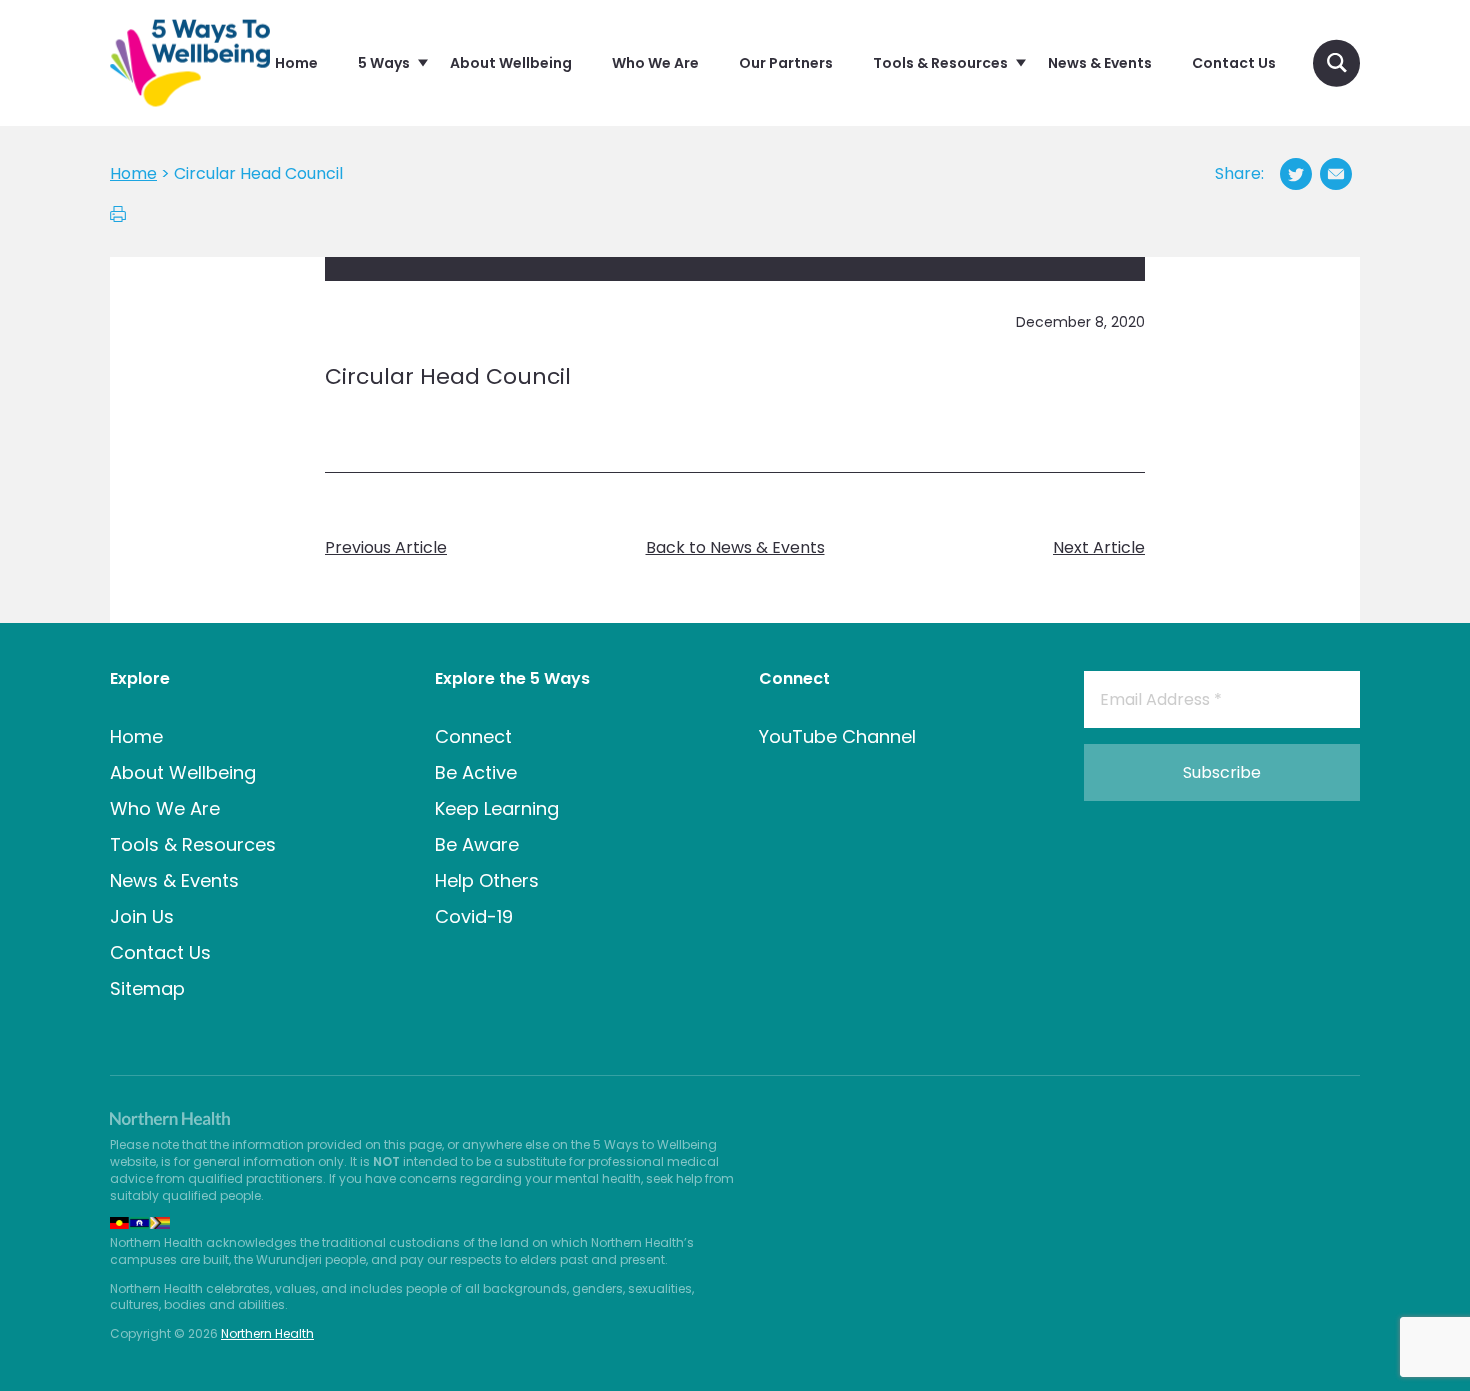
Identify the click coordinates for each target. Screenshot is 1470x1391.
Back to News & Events (735, 548)
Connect (473, 736)
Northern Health (267, 1333)
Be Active (476, 772)
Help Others (487, 880)
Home (136, 736)
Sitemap (147, 988)
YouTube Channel (837, 736)
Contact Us (160, 952)
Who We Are (165, 808)
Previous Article (386, 548)
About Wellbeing (183, 772)
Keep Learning (497, 808)
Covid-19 (474, 916)
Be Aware (477, 844)
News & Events (174, 880)
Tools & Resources (193, 844)
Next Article (1099, 548)
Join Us (142, 916)
